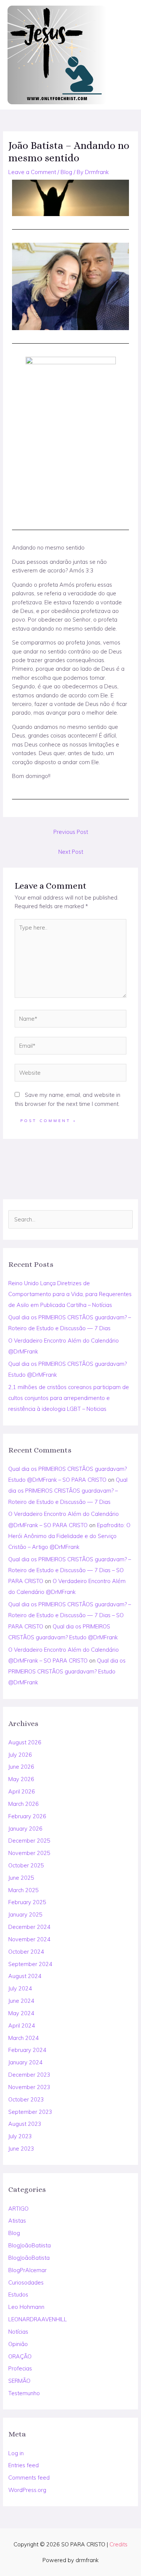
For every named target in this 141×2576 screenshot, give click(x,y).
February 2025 (27, 1902)
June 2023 (21, 2149)
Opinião (18, 2344)
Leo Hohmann (26, 2307)
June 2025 (21, 1878)
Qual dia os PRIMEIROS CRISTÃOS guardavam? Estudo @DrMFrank (67, 1671)
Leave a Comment (32, 172)
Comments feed (29, 2478)
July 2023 (20, 2136)
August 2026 (25, 1742)
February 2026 (27, 1816)
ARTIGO (18, 2209)
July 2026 (20, 1755)
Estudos (18, 2294)
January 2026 (25, 1829)
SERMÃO (19, 2381)
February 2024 (27, 2050)
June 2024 (21, 2001)
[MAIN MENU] (125, 55)
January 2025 (25, 1914)
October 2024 (26, 1952)
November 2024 (29, 1939)
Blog (14, 2233)
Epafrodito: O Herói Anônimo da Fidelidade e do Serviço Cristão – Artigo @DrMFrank (69, 1536)
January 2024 (25, 2062)
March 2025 (23, 1890)
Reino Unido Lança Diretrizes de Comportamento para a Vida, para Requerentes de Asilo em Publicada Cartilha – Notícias (70, 1294)
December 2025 (29, 1841)
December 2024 (29, 1927)
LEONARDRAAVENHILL (38, 2319)
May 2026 (21, 1779)
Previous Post (71, 832)
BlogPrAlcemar (27, 2270)
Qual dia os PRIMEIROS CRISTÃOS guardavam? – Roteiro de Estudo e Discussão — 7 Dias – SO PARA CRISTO (70, 1570)
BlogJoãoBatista (29, 2258)
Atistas (17, 2221)
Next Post (71, 852)
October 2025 (26, 1865)
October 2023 (26, 2099)
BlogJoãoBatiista (30, 2245)
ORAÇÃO (20, 2356)
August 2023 (25, 2124)
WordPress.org (27, 2490)
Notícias (18, 2332)
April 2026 (22, 1791)
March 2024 (23, 2038)
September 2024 (30, 1964)
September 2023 (30, 2112)
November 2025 (29, 1853)
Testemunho (24, 2393)
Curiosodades (26, 2282)
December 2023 (29, 2075)
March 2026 (23, 1804)
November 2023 (29, 2087)
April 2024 (22, 2026)
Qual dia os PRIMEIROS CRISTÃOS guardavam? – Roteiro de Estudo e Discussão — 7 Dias (68, 1491)
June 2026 (21, 1767)
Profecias (20, 2368)
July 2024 (20, 1988)
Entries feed (23, 2465)
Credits (118, 2544)
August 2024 (25, 1976)
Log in (16, 2453)
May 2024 (21, 2013)
